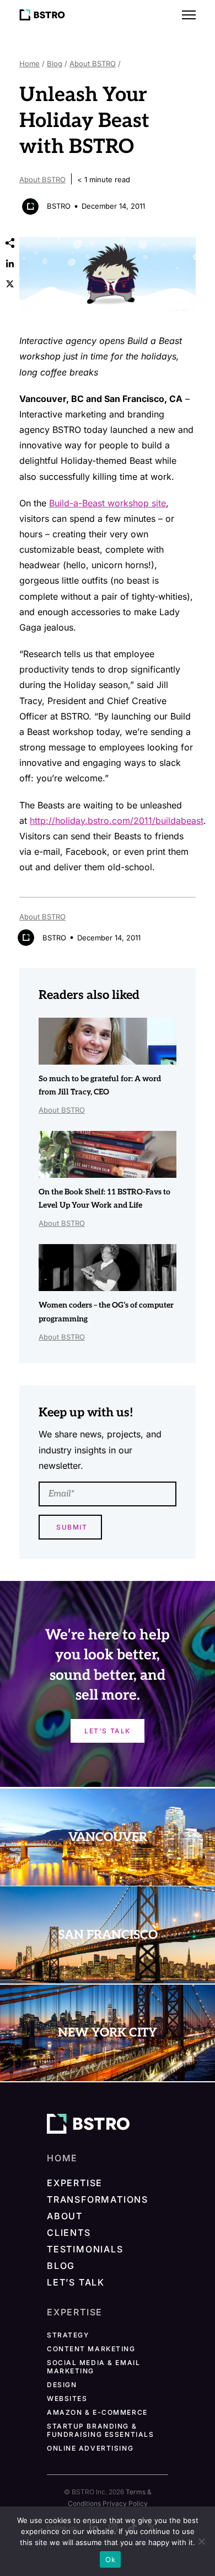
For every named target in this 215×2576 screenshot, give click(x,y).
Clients (69, 2233)
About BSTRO (93, 64)
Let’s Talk (76, 2282)
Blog (55, 64)
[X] (10, 284)
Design (62, 2385)
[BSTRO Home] (42, 15)
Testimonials (85, 2249)
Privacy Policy (125, 2503)
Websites (67, 2398)
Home (29, 64)
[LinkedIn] (10, 263)
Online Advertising (90, 2448)
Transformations (98, 2199)
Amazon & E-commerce (97, 2412)
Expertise (75, 2183)
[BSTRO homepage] (88, 2124)
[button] (189, 15)
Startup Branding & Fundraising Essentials (100, 2430)
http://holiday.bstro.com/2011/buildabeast (117, 821)
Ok (110, 2559)
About (65, 2216)
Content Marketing (91, 2349)
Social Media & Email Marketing (93, 2367)
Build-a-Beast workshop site (108, 503)
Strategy (68, 2335)
